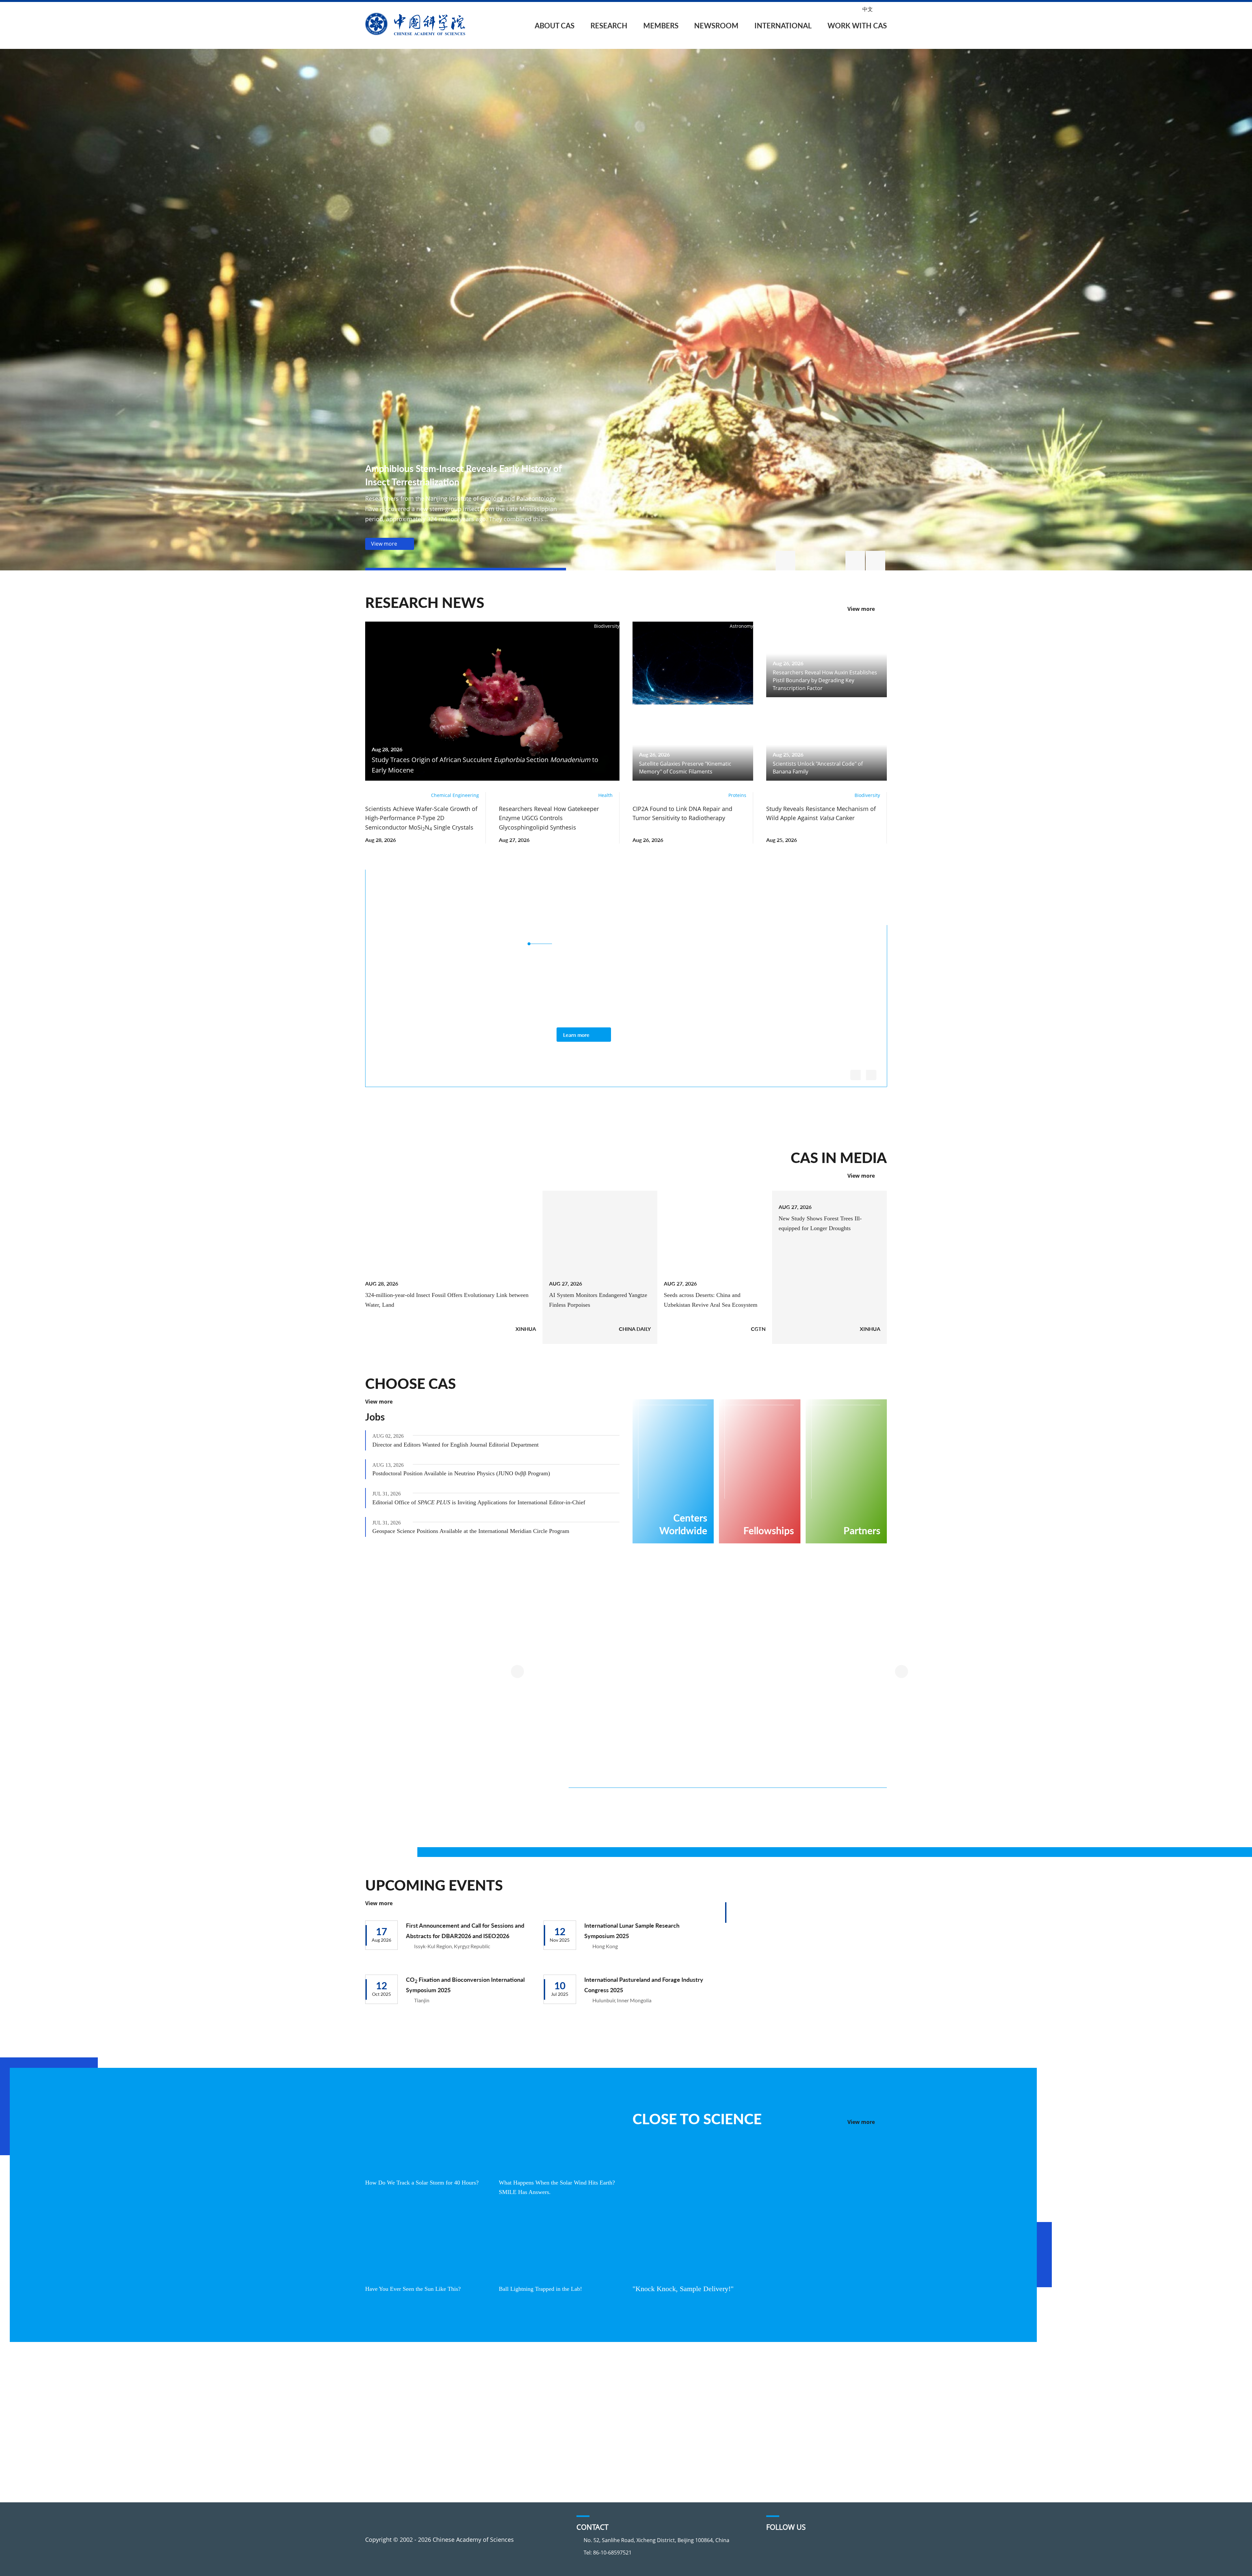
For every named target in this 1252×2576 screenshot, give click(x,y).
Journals (474, 2425)
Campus (792, 2425)
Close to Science (697, 2119)
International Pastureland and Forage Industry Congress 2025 (644, 1985)
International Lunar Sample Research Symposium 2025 (632, 1930)
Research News (425, 602)
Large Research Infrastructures (495, 1619)
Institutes (475, 2401)
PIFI (666, 2401)
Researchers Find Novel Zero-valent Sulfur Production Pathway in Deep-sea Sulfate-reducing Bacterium (726, 1820)
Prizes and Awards (686, 2413)
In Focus (569, 2463)
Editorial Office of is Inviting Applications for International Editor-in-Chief (484, 1502)
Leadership (390, 2413)
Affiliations (389, 2438)
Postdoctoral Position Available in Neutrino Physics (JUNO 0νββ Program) (468, 1473)
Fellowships (797, 2401)
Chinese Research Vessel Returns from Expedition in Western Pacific (835, 1816)
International (783, 26)
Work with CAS (857, 26)
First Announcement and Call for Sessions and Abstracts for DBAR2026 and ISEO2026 (465, 1930)
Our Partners (678, 2425)
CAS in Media (839, 1157)
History (384, 2401)
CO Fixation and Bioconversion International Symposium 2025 (465, 1985)
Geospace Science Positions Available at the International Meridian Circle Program (479, 1531)
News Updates (578, 2413)
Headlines (572, 2388)
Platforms (476, 2413)
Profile (384, 2388)
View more (861, 609)
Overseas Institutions (690, 2388)
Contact (385, 2451)
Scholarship (797, 2413)
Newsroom (716, 26)
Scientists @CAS (826, 901)
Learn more (576, 1035)
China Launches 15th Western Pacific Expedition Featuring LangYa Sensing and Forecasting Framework (615, 1820)
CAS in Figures (394, 2425)
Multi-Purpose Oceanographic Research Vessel (657, 1735)
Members (661, 26)
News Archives (578, 2475)
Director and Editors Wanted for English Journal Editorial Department (463, 1445)
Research (609, 26)
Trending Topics (484, 2388)
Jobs (375, 1417)
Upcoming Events (434, 1885)
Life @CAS (794, 2438)
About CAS (555, 26)
